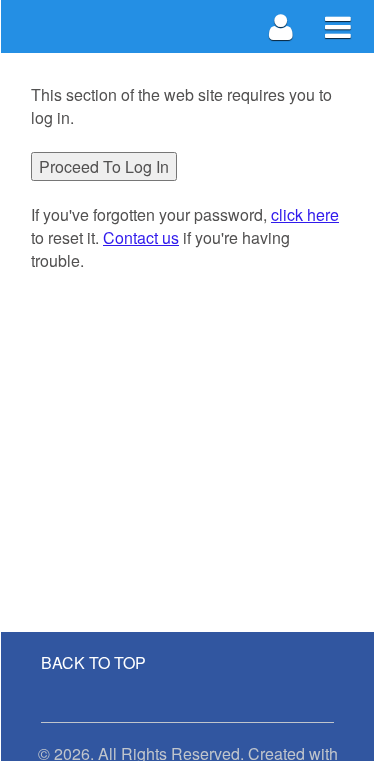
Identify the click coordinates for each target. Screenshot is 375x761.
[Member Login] (281, 26)
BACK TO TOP (93, 662)
